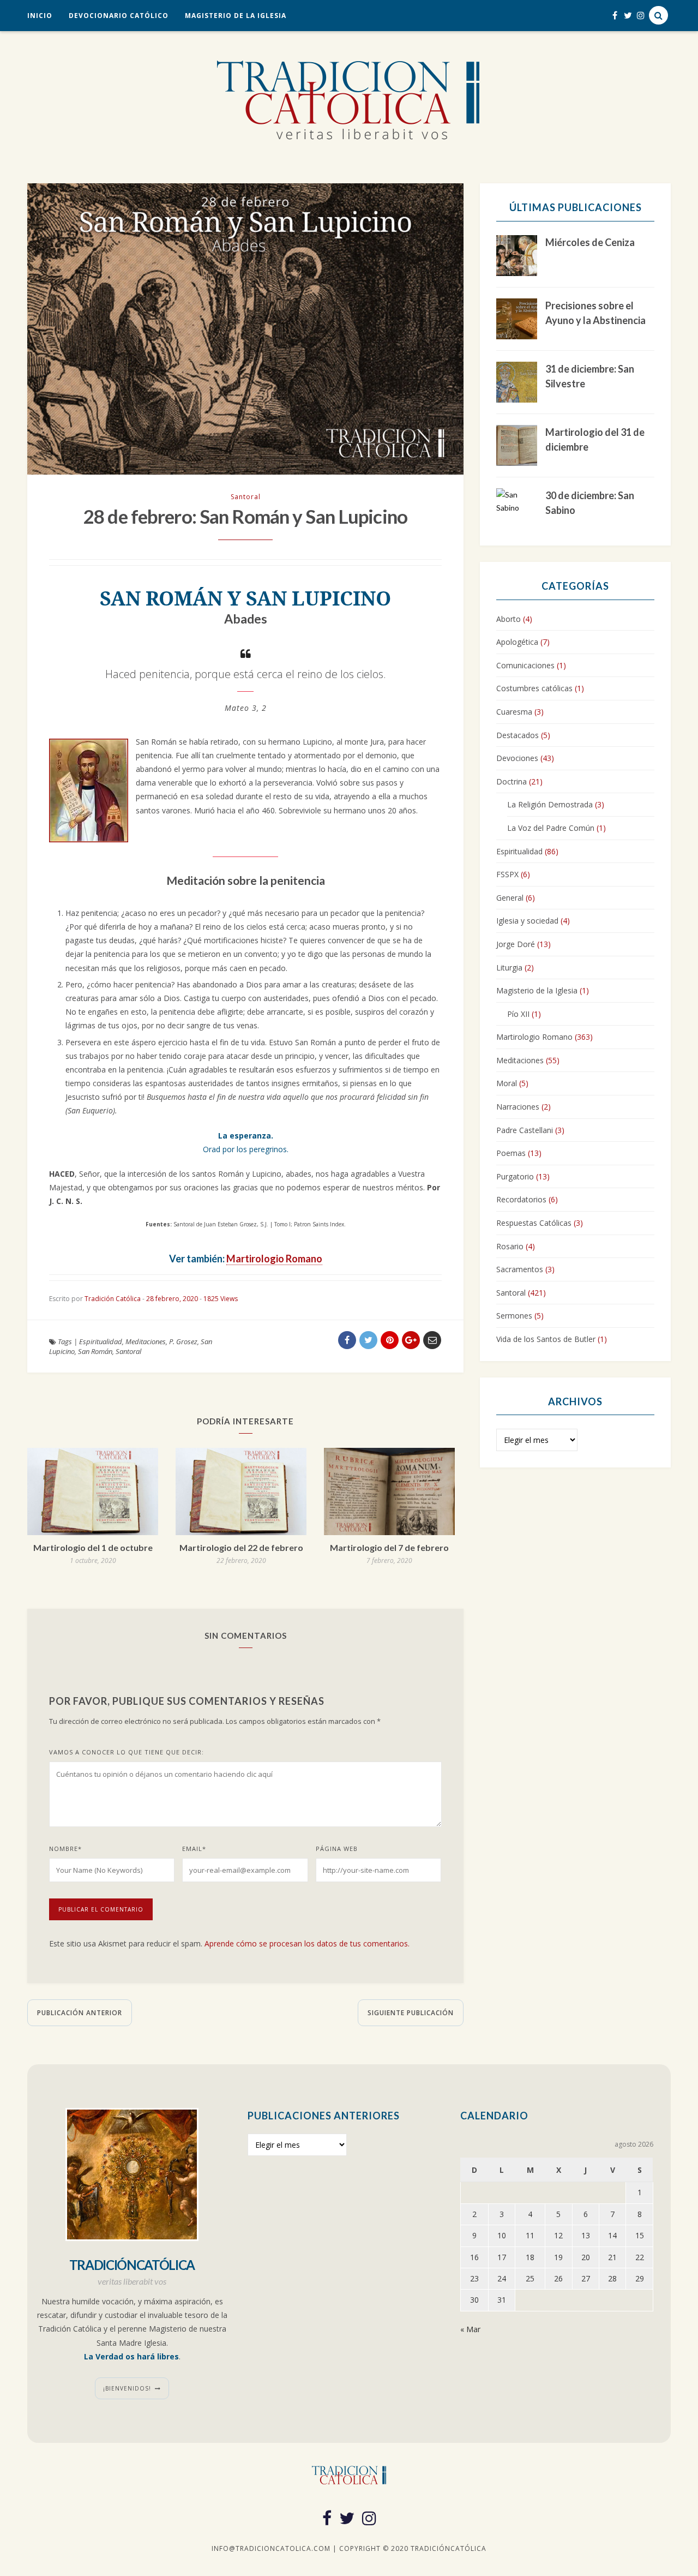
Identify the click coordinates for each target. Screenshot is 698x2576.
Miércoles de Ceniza (590, 242)
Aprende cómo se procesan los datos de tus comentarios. (307, 1943)
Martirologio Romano (274, 1259)
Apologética (517, 642)
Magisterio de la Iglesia (236, 16)
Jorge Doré (516, 944)
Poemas (511, 1153)
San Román (95, 1351)
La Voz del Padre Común (551, 828)
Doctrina (512, 781)
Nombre (65, 1849)
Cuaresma (514, 712)
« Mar (470, 2329)
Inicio (40, 16)
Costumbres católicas (534, 688)
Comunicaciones (525, 665)
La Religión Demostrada (550, 804)
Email (194, 1849)
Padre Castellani (525, 1130)
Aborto (509, 619)
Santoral (246, 497)
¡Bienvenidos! (127, 2388)
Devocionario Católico (119, 16)
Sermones (514, 1316)
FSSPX (507, 874)
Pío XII (518, 1014)
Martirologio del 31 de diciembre (595, 439)
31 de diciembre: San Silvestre (590, 376)
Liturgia (509, 968)
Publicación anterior (80, 2013)
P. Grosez (183, 1341)
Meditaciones (146, 1341)
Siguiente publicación (411, 2013)
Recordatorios (521, 1199)
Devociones (517, 758)
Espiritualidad (101, 1341)
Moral (507, 1083)
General (510, 898)
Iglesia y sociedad (527, 921)
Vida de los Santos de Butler (546, 1339)
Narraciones (518, 1107)
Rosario (510, 1246)
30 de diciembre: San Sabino (590, 503)
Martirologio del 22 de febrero (241, 1547)
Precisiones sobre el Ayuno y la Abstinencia (595, 313)
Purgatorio (515, 1176)
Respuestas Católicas (534, 1223)
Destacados (518, 735)
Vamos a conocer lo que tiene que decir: (127, 1752)
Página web (337, 1849)
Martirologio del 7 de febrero (389, 1547)
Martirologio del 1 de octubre (93, 1547)
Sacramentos (520, 1269)
